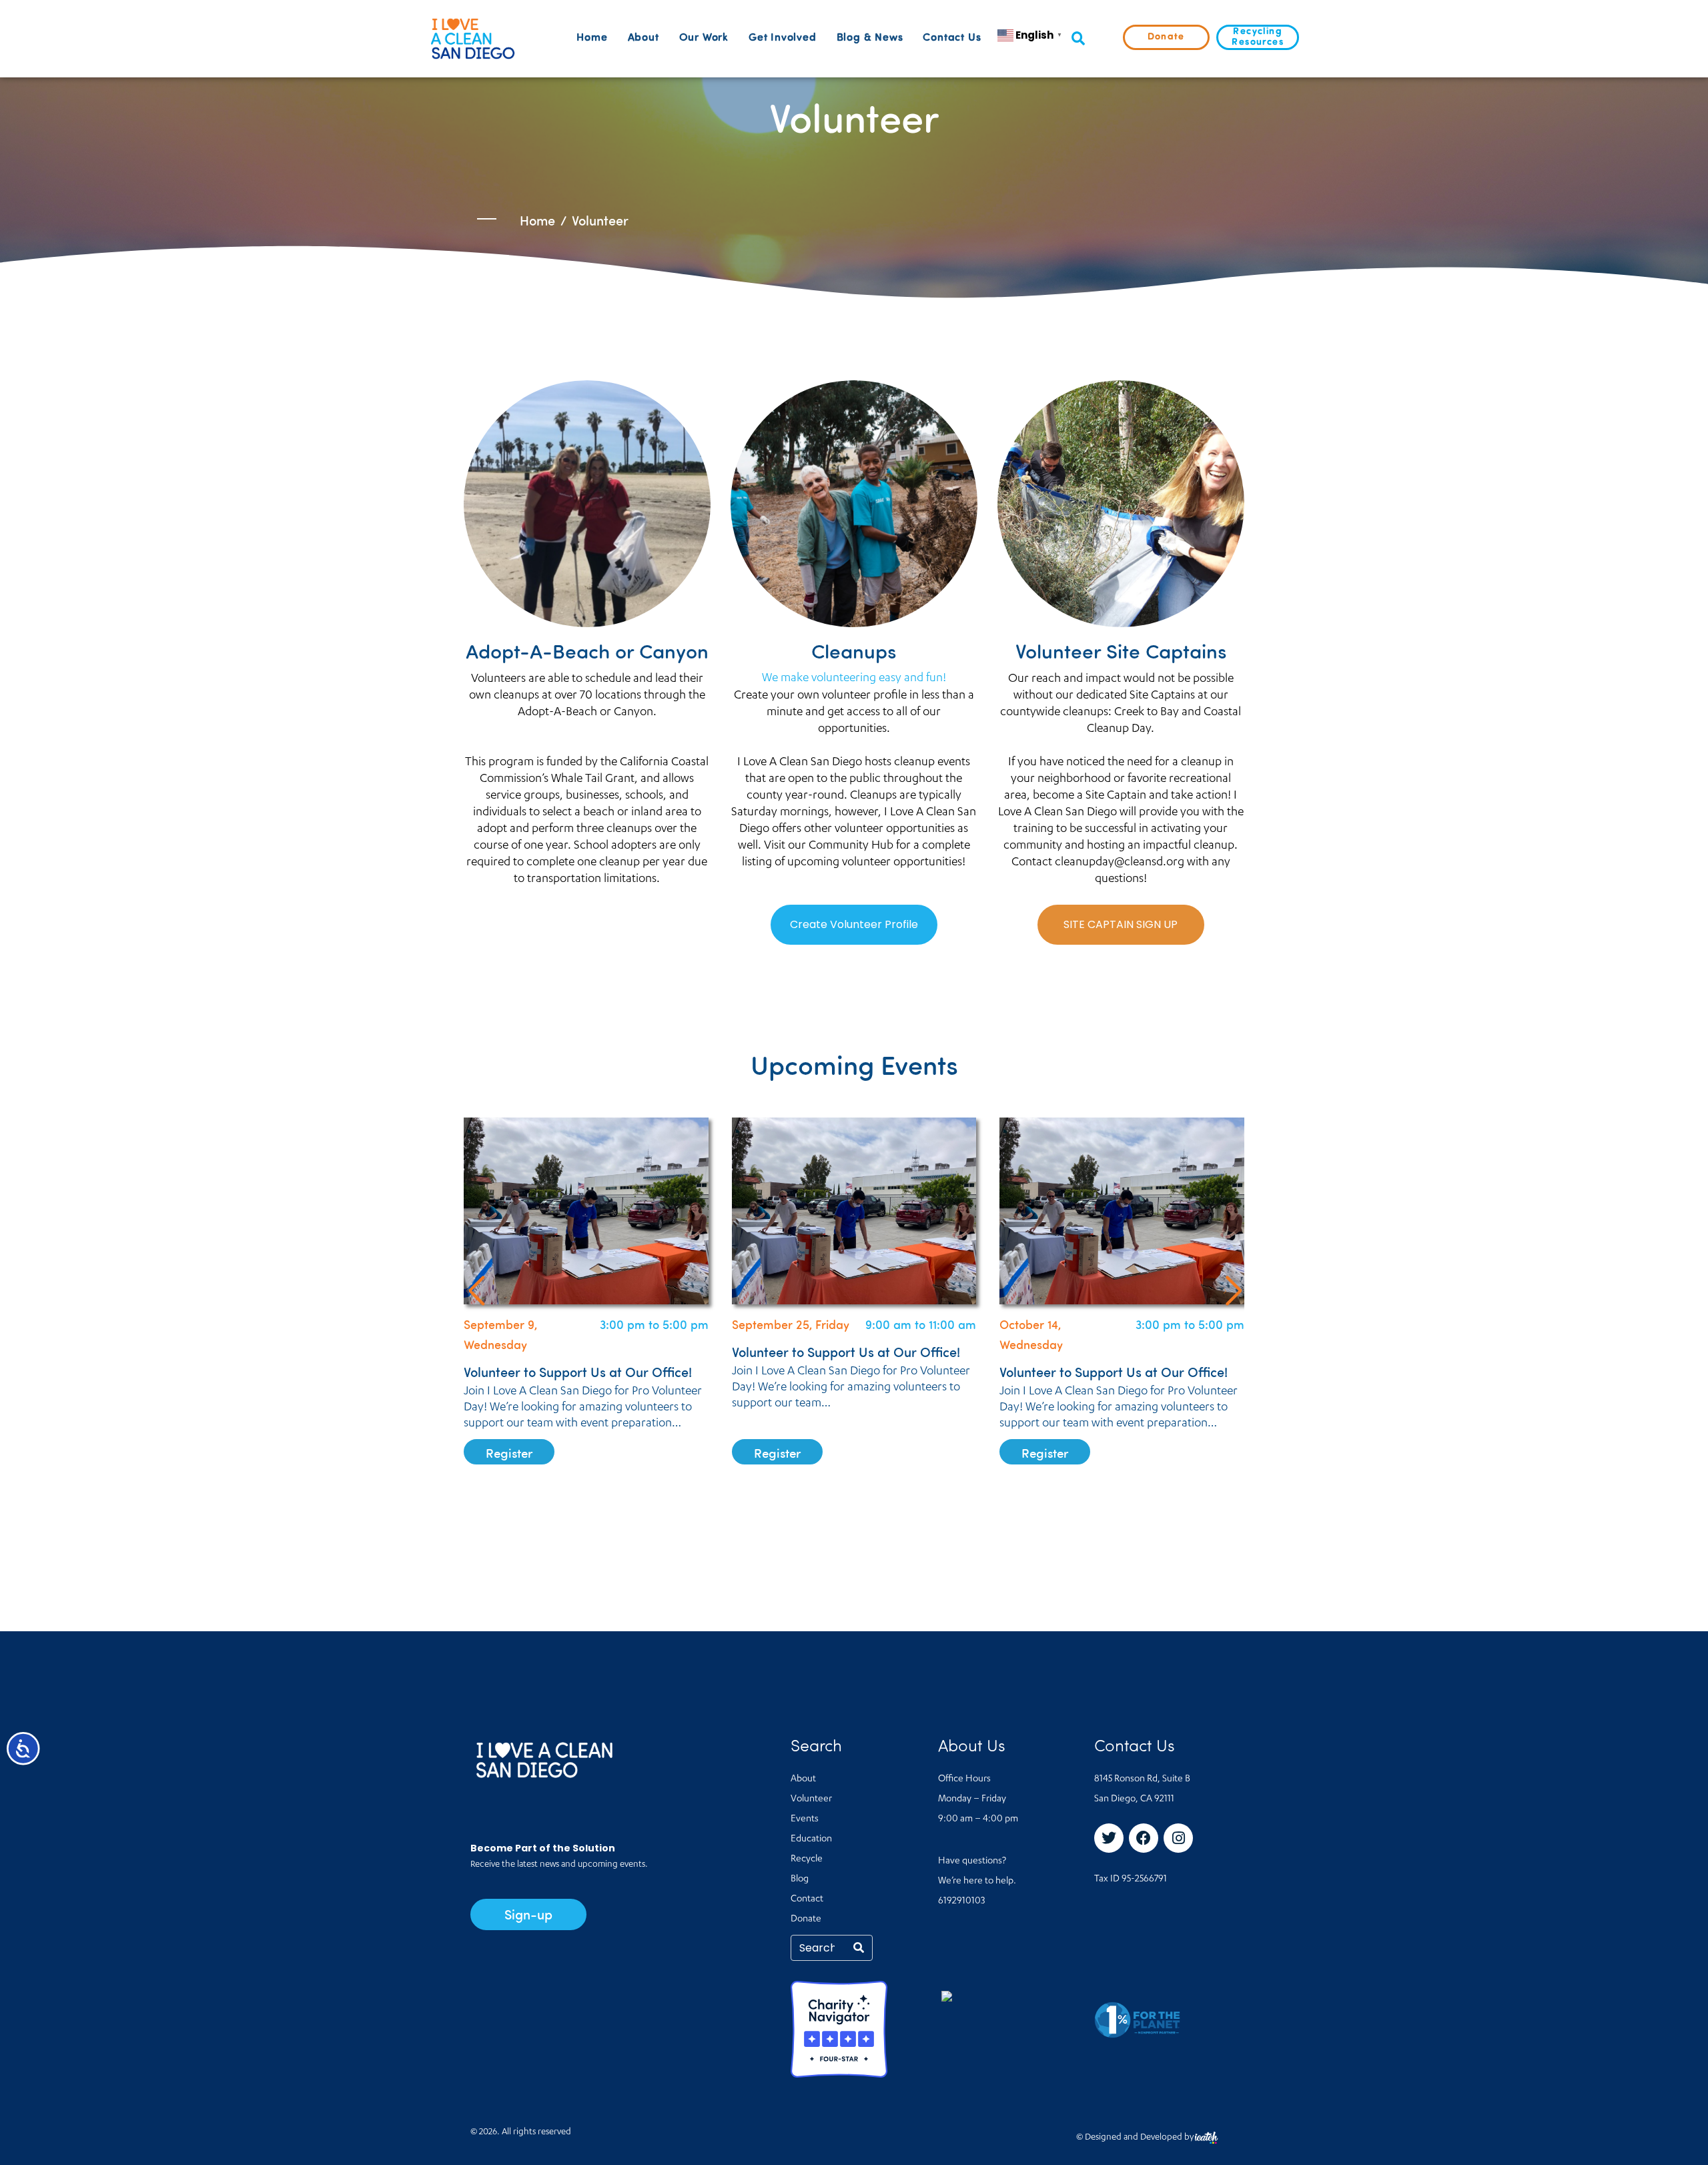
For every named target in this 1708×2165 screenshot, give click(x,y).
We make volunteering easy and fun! (854, 679)
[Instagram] (1178, 1838)
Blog (800, 1879)
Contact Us (952, 38)
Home (592, 38)
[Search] (859, 1948)
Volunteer (811, 1799)
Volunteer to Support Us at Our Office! (578, 1351)
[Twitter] (1109, 1838)
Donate (806, 1919)
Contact (807, 1899)
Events (805, 1819)
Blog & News (870, 38)
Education (811, 1839)
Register (509, 1453)
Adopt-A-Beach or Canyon (585, 713)
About (644, 38)
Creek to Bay (1147, 713)
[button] (1078, 39)
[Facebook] (1144, 1838)
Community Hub (851, 846)
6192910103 (961, 1901)
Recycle (807, 1859)
